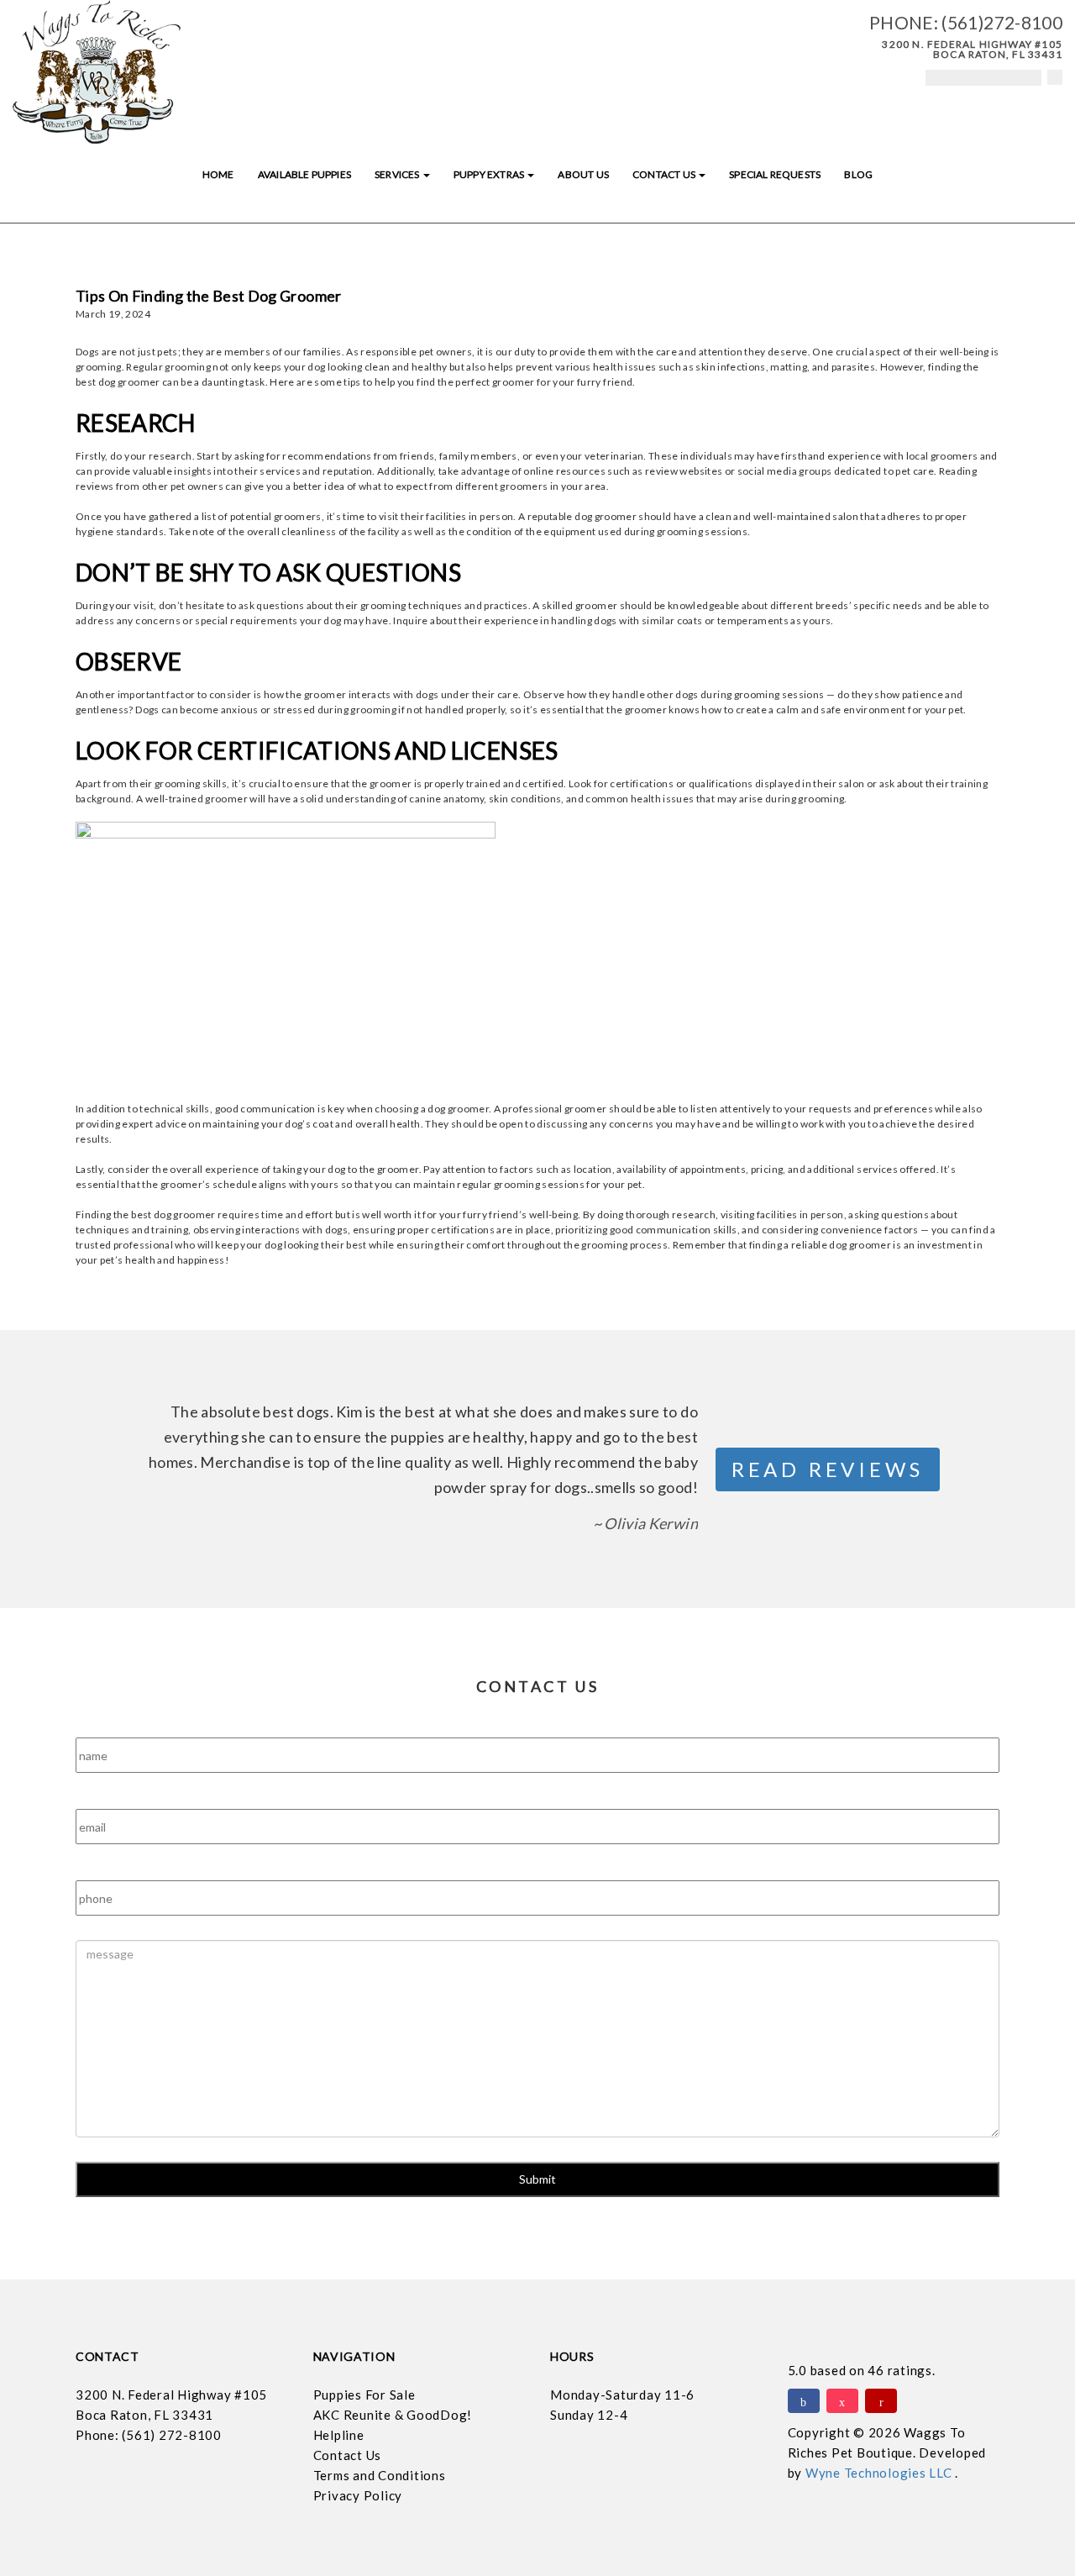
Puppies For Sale (364, 2395)
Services (398, 174)
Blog (858, 174)
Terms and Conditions (380, 2475)
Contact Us (665, 174)
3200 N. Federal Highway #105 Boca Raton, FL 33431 (972, 49)
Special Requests (775, 174)
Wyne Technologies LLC (881, 2473)
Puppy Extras (490, 174)
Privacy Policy (358, 2495)
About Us (583, 174)
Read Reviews (828, 1469)
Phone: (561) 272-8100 (149, 2435)
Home (218, 174)
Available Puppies (304, 174)
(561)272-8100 (1002, 22)
